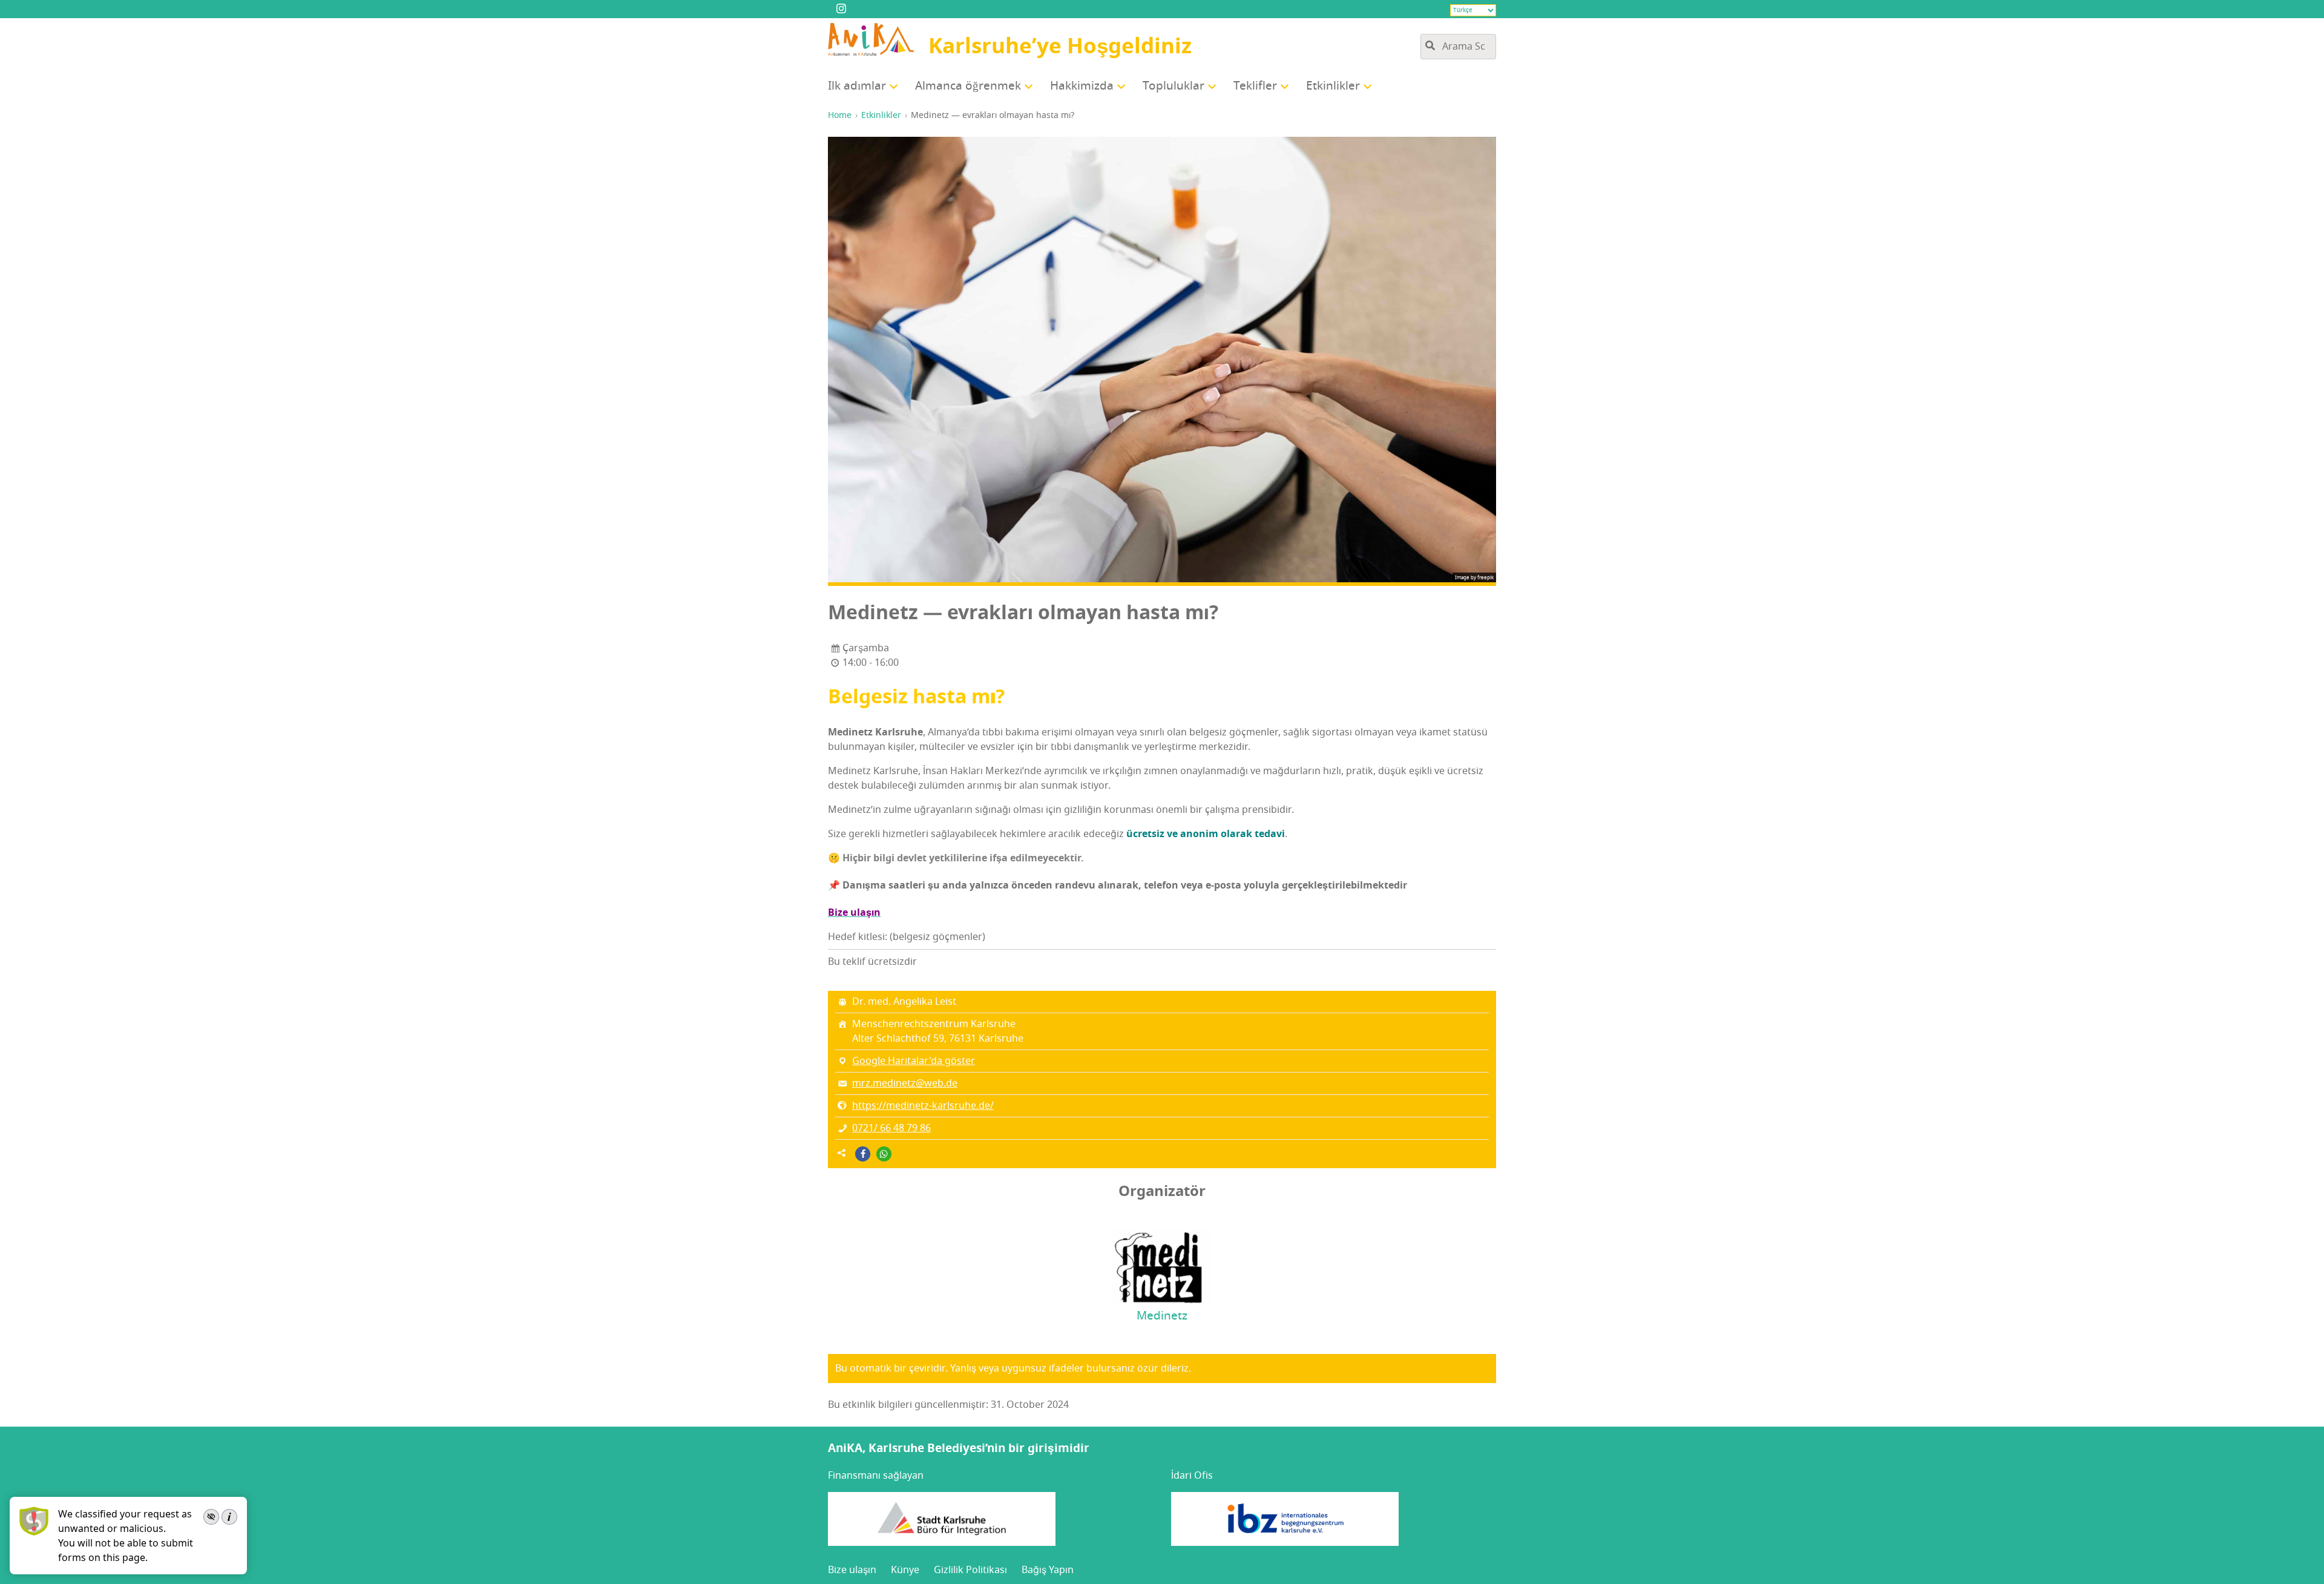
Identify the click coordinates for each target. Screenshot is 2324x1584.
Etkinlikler (881, 115)
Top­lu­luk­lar (1173, 86)
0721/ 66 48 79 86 (891, 1128)
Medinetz (1162, 1316)
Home (840, 115)
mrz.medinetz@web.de (905, 1083)
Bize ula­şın (852, 1569)
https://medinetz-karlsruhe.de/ (923, 1106)
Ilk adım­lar (857, 86)
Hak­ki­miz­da (1082, 86)
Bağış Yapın (1048, 1569)
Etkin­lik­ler (1333, 86)
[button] (863, 1154)
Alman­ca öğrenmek (968, 86)
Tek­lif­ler (1255, 86)
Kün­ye (905, 1569)
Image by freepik (1474, 577)
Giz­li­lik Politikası (970, 1569)
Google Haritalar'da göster (914, 1061)
